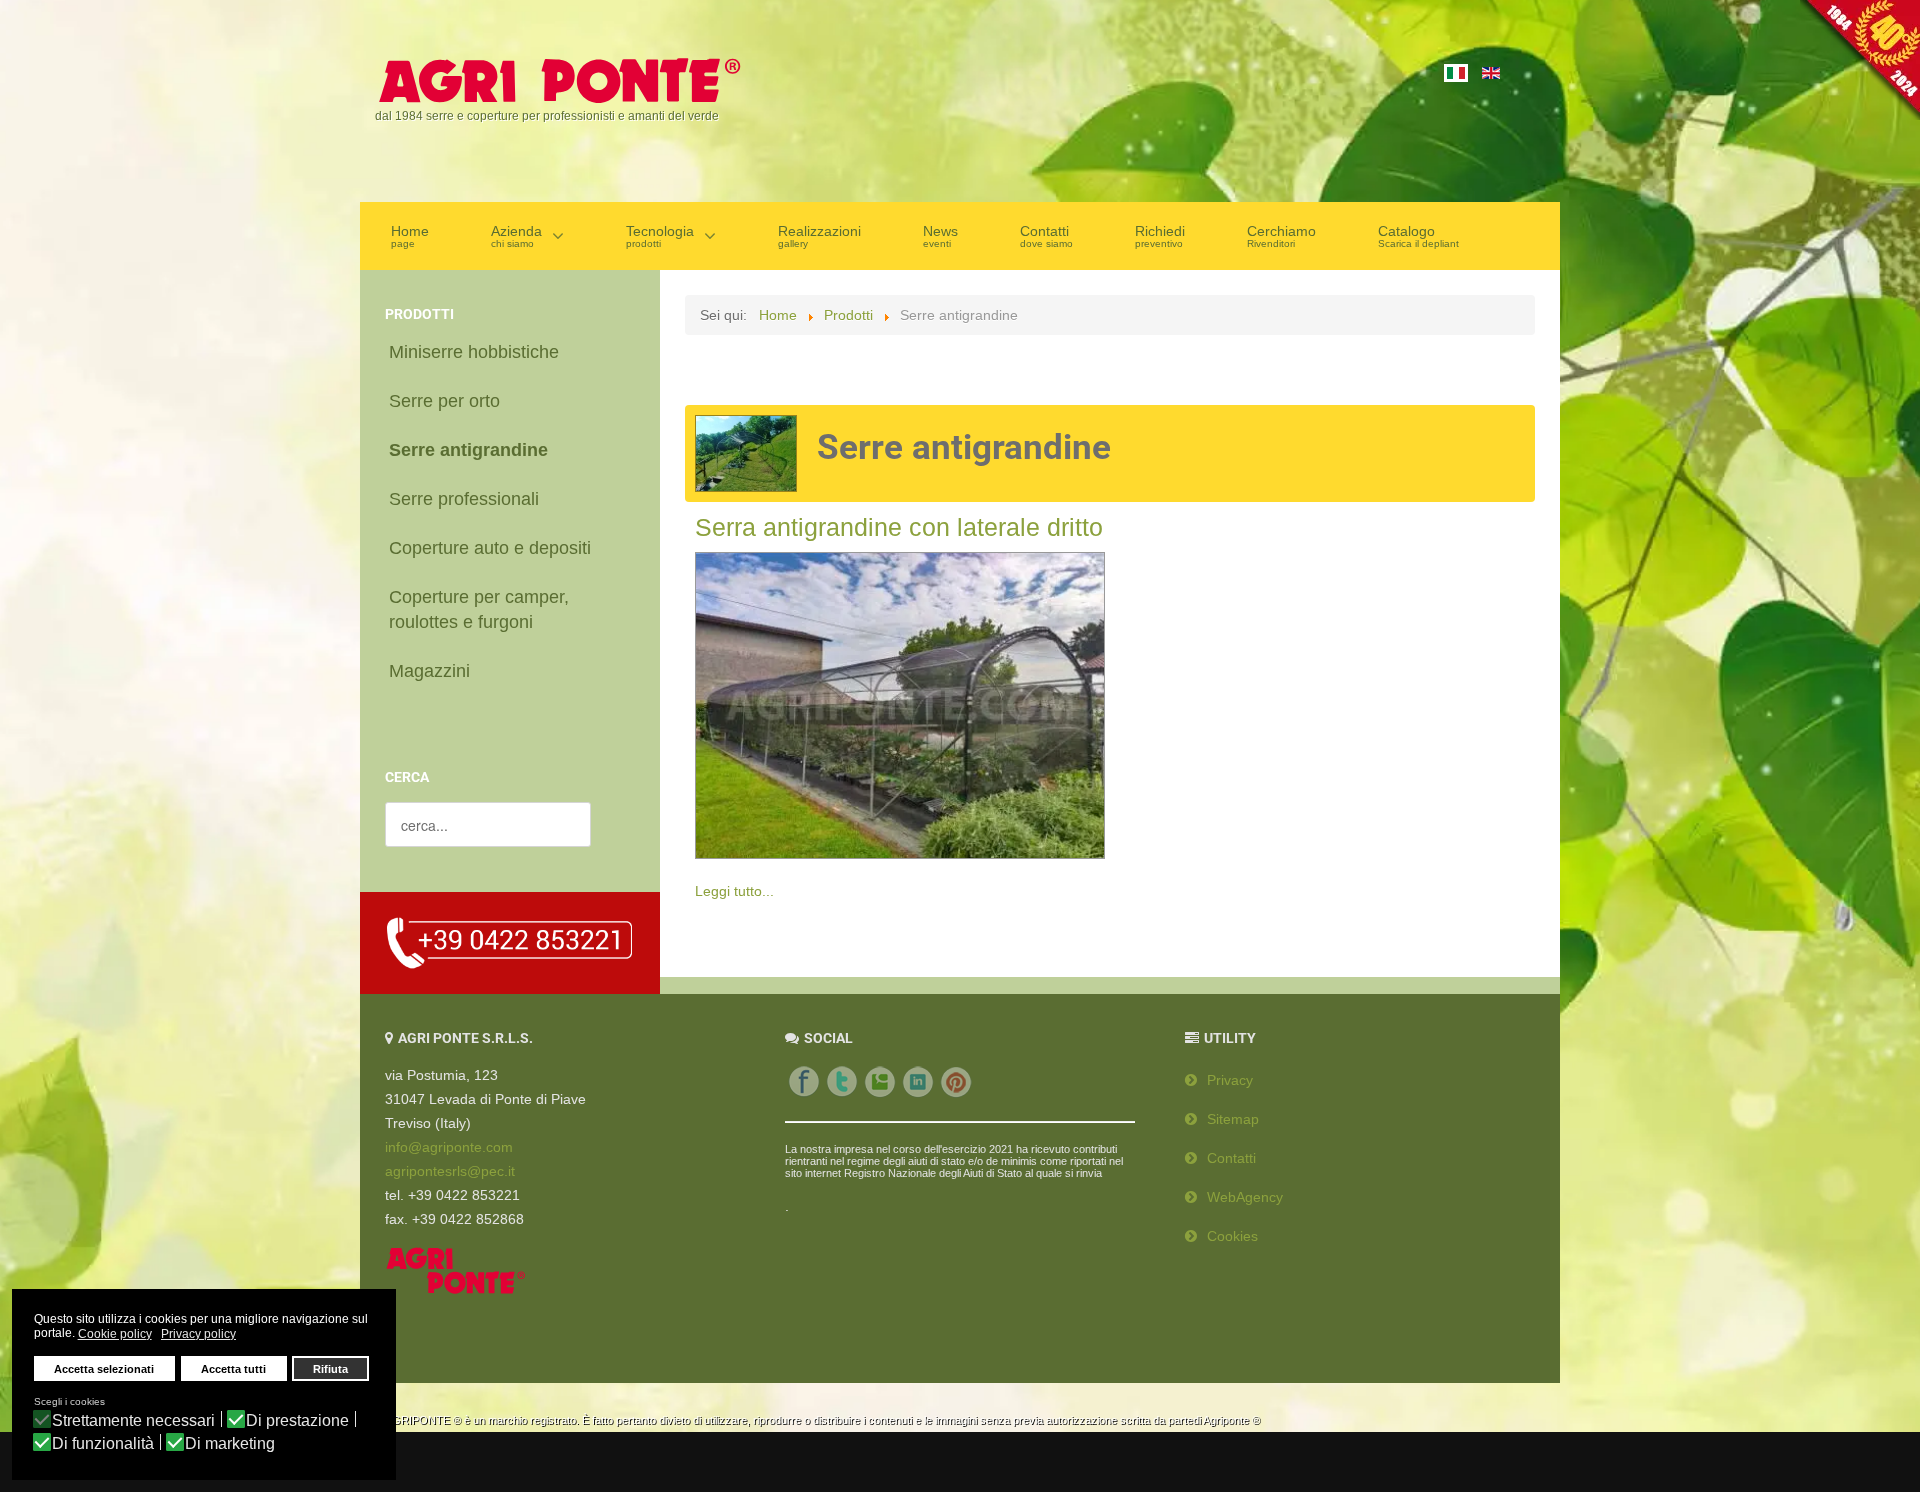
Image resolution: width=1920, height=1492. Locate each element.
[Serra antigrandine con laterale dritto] (900, 702)
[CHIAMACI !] (510, 942)
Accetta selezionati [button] (104, 1369)
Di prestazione (297, 1421)
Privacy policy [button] (198, 1334)
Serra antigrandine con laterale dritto (899, 527)
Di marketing (230, 1444)
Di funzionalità (103, 1444)
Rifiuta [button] (330, 1369)
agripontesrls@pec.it (450, 1171)
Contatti (1231, 1158)
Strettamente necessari (133, 1421)
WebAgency (1245, 1197)
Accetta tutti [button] (233, 1369)
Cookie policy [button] (115, 1334)
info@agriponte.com (449, 1147)
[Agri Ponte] (558, 79)
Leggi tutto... (734, 891)
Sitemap (1233, 1119)
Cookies (1232, 1236)
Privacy (1230, 1080)
